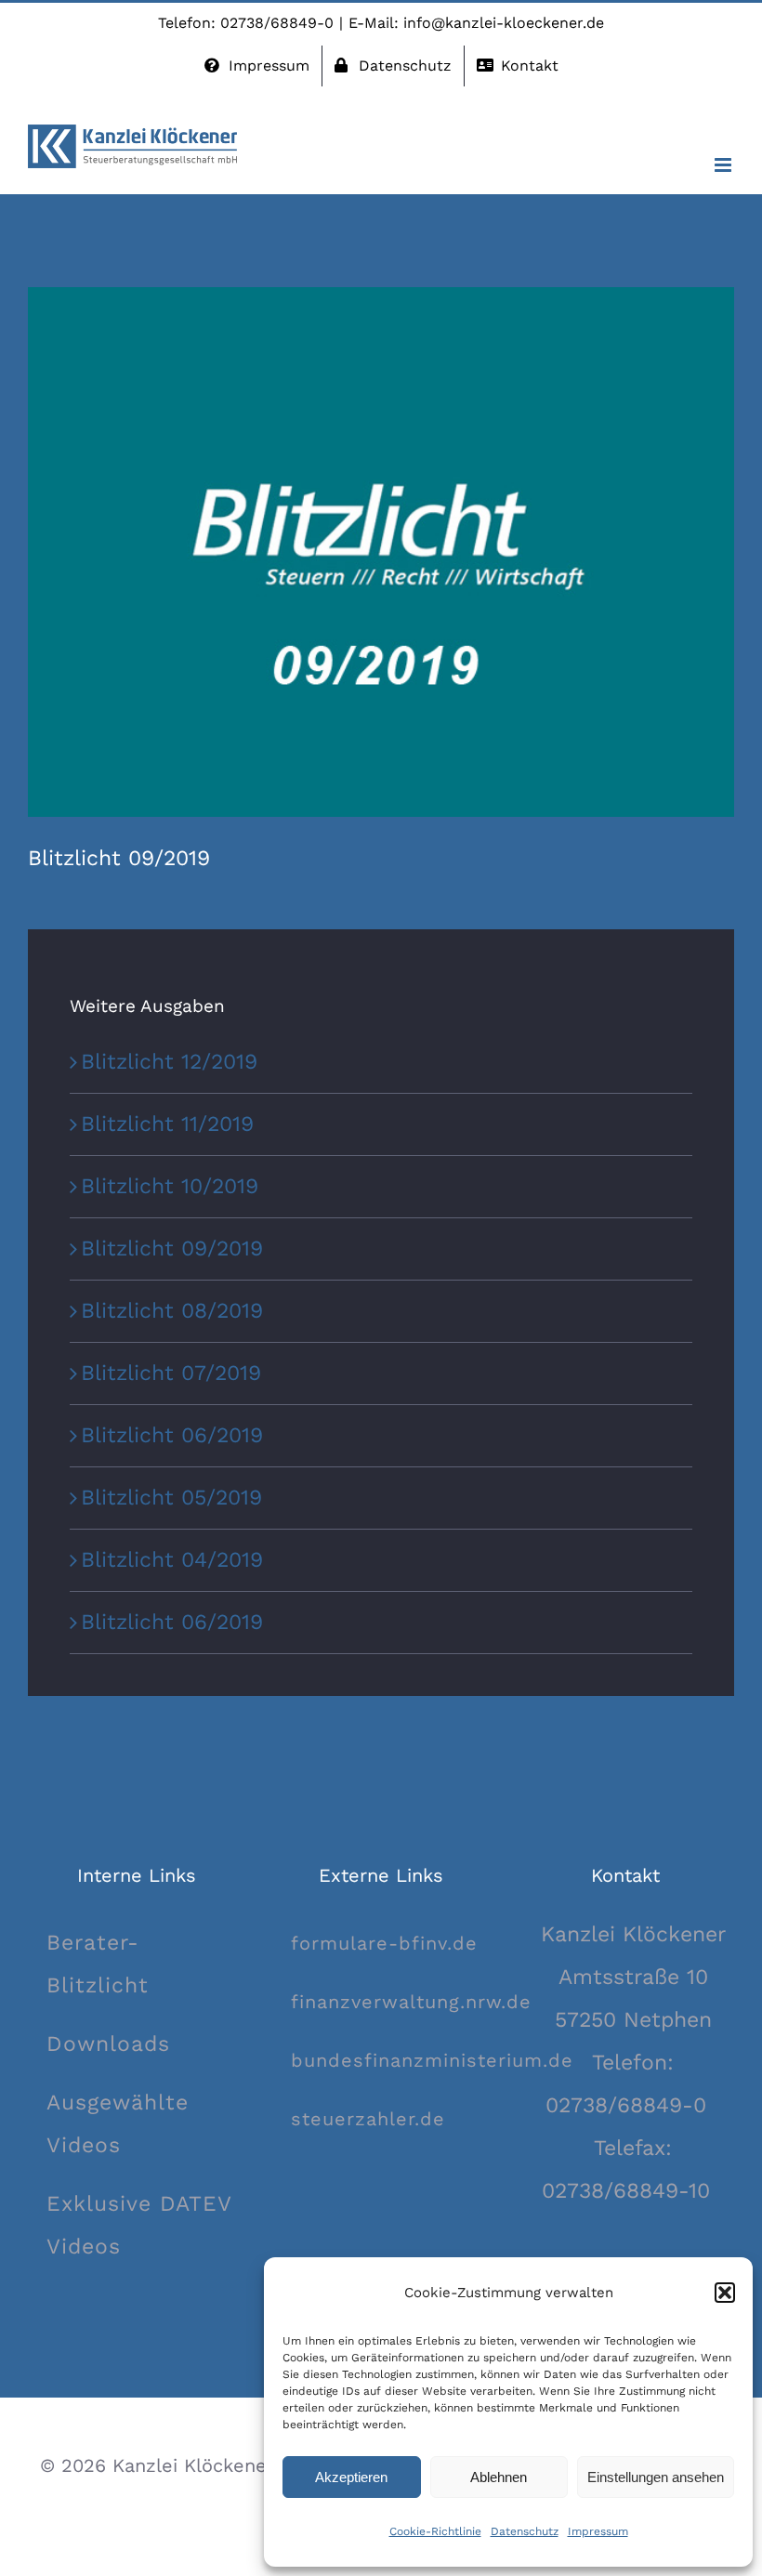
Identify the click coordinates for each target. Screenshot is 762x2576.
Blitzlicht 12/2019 (169, 1062)
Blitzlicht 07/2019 (171, 1373)
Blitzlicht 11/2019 (167, 1124)
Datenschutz (525, 2531)
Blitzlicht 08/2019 (172, 1311)
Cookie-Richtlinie (435, 2531)
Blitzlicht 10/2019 (170, 1186)
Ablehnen (499, 2477)
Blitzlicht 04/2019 (172, 1560)
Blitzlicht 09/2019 (172, 1249)
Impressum (598, 2531)
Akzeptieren (351, 2477)
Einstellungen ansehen (656, 2477)
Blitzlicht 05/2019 (171, 1498)
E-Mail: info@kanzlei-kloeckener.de (476, 23)
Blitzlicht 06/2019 (172, 1435)
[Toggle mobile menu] (724, 165)
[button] (725, 2293)
